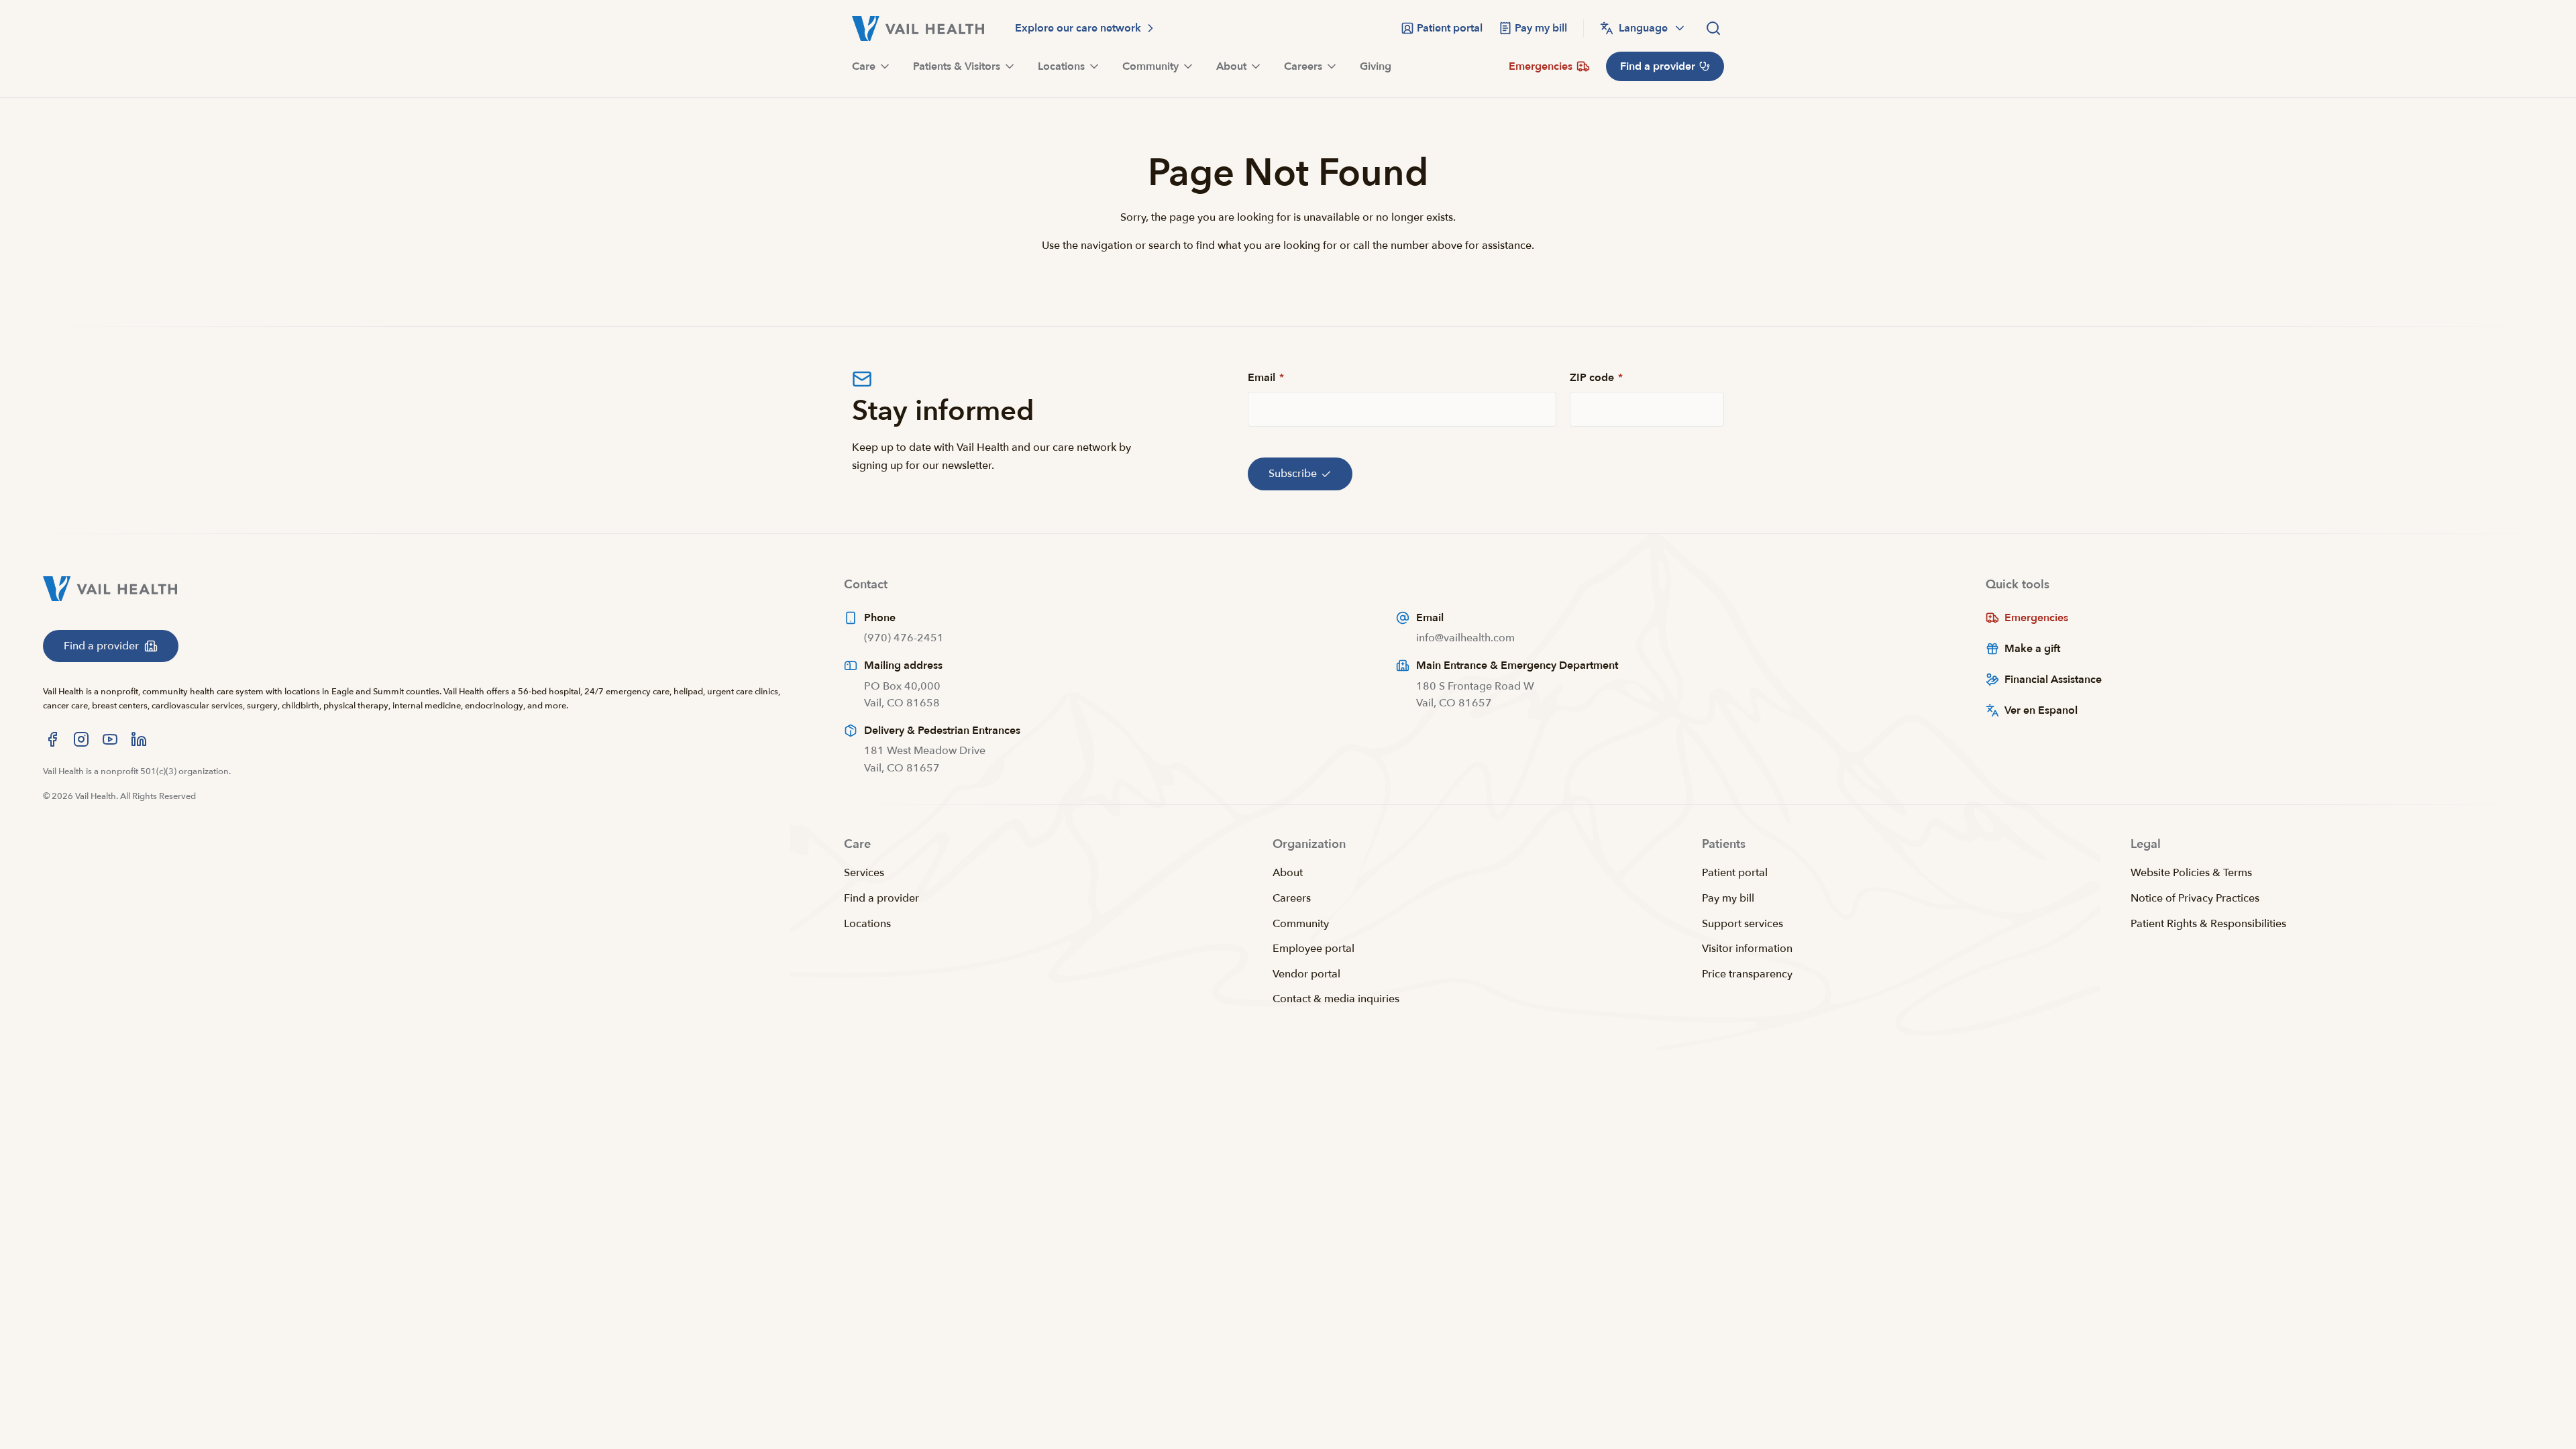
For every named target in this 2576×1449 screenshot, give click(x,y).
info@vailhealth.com (1465, 638)
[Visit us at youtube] (110, 739)
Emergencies (2036, 618)
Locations (867, 924)
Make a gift (2032, 649)
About (1288, 873)
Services (864, 873)
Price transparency (1747, 974)
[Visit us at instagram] (81, 739)
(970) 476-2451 (904, 638)
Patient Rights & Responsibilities (2208, 924)
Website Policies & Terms (2191, 873)
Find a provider (881, 898)
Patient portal (1735, 873)
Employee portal (1313, 949)
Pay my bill (1728, 898)
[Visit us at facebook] (52, 739)
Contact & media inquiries (1336, 999)
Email (1266, 378)
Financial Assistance (2053, 680)
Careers (1292, 898)
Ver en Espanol (2041, 710)
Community (1301, 924)
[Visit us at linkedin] (139, 739)
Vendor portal (1306, 974)
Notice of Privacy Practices (2195, 898)
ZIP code (1596, 378)
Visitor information (1747, 949)
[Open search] (1713, 28)
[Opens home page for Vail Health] (918, 29)
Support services (1742, 924)
